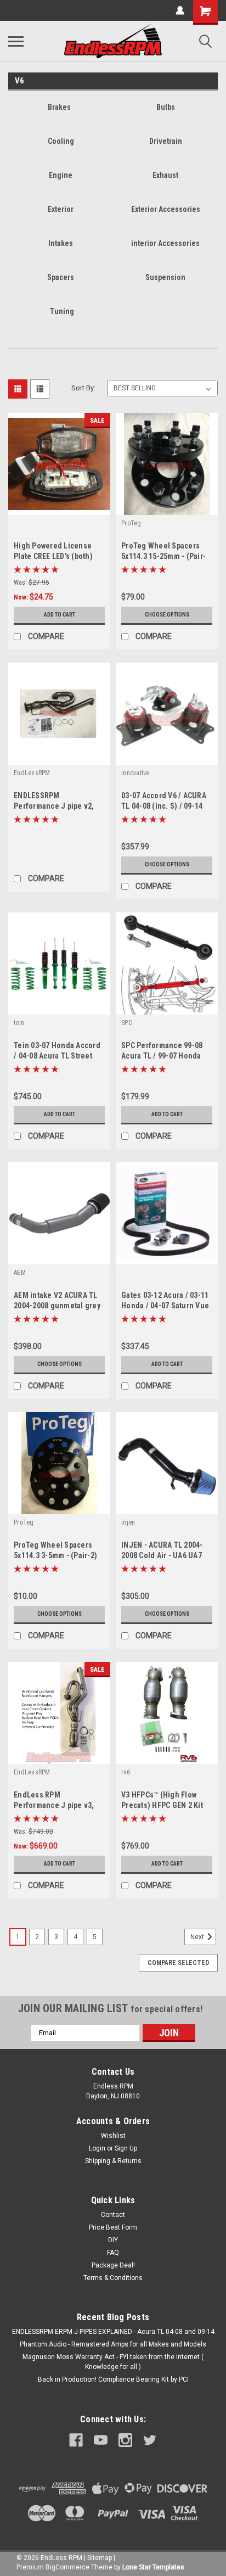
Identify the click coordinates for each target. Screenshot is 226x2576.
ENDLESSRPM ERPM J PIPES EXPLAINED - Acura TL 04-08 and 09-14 (113, 2332)
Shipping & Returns (113, 2161)
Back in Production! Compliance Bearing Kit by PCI (113, 2379)
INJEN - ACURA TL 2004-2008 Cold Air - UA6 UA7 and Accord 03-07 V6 (162, 1555)
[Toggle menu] (16, 41)
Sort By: (83, 388)
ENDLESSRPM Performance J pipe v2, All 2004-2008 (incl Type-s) (59, 806)
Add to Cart (60, 615)
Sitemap (100, 2558)
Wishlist (113, 2136)
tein (19, 1023)
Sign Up (126, 2148)
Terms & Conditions (113, 2278)
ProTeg (131, 523)
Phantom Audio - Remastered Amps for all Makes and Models (113, 2344)
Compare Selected (178, 1963)
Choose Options (167, 615)
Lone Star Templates (153, 2567)
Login (97, 2148)
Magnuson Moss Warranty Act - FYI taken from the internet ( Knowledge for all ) (113, 2362)
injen (128, 1522)
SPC (126, 1023)
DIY (113, 2240)
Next (198, 1937)
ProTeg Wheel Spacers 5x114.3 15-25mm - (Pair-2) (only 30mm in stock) (163, 556)
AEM (20, 1273)
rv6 (126, 1772)
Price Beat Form (113, 2227)
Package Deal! (113, 2265)
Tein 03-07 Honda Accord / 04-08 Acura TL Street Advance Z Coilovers (57, 1056)
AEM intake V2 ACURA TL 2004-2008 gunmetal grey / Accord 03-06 (57, 1306)
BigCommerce (67, 2567)
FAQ (113, 2253)
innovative (135, 773)
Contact (113, 2215)
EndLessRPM (32, 773)
